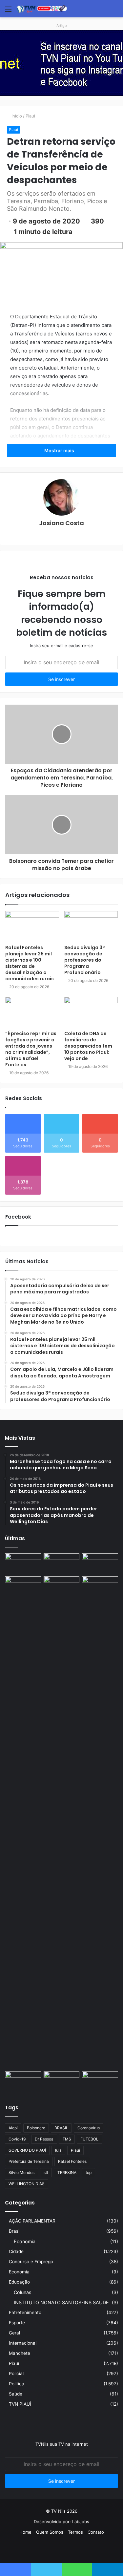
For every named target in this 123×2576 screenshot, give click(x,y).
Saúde (16, 2394)
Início (16, 116)
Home (25, 2532)
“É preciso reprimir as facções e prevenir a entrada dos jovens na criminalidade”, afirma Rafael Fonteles (31, 1049)
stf (46, 2172)
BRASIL (61, 2128)
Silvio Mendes (21, 2172)
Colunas (22, 2292)
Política (17, 2384)
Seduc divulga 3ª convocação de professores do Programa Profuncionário (84, 960)
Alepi (13, 2128)
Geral (14, 2333)
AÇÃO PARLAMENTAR (32, 2221)
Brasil (15, 2231)
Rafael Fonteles (72, 2161)
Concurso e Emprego (31, 2262)
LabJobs (81, 2522)
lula (58, 2150)
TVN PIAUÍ (20, 2404)
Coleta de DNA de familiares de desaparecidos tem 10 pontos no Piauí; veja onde (88, 1046)
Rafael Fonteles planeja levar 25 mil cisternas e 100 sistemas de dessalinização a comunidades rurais (30, 963)
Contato (96, 2532)
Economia (25, 2241)
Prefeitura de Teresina (29, 2161)
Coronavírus (89, 2128)
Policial (16, 2374)
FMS (67, 2139)
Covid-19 (17, 2139)
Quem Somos (50, 2532)
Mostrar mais (60, 450)
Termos (75, 2532)
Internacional (23, 2343)
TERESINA (67, 2172)
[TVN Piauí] (43, 9)
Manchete (20, 2353)
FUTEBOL (89, 2139)
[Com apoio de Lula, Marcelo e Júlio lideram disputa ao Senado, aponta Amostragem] (23, 1586)
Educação (19, 2282)
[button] (62, 89)
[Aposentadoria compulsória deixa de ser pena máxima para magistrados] (23, 1564)
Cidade (16, 2251)
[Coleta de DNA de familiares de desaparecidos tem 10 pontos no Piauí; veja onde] (91, 1012)
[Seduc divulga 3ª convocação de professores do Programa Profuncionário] (91, 926)
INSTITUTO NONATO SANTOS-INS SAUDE (61, 2302)
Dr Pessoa (44, 2139)
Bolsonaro (36, 2128)
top (89, 2172)
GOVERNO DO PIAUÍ (27, 2150)
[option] (61, 63)
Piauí (30, 116)
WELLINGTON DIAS (27, 2184)
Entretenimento (25, 2312)
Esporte (17, 2323)
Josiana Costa (61, 523)
